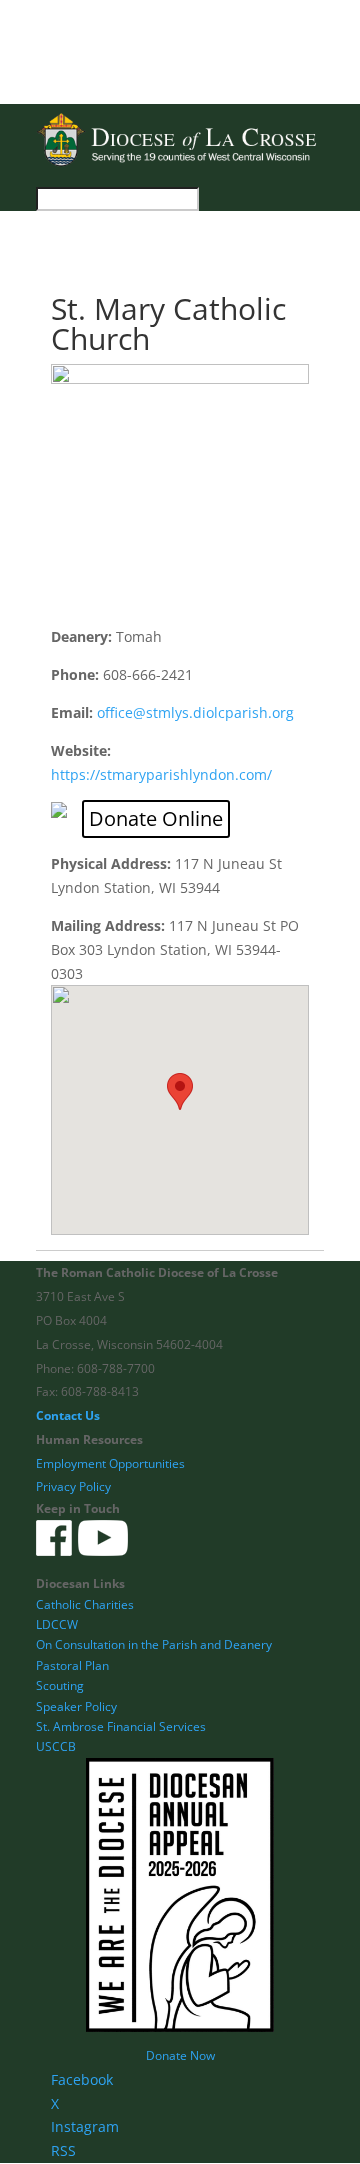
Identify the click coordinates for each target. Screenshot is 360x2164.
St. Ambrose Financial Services (121, 1726)
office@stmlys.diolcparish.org (195, 712)
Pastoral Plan (72, 1665)
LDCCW (57, 1624)
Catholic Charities (85, 1604)
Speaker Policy (76, 1706)
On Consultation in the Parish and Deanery (154, 1644)
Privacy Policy (73, 1486)
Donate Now (180, 2055)
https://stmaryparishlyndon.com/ (161, 774)
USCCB (56, 1746)
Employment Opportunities (110, 1463)
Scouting (60, 1685)
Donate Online (156, 818)
